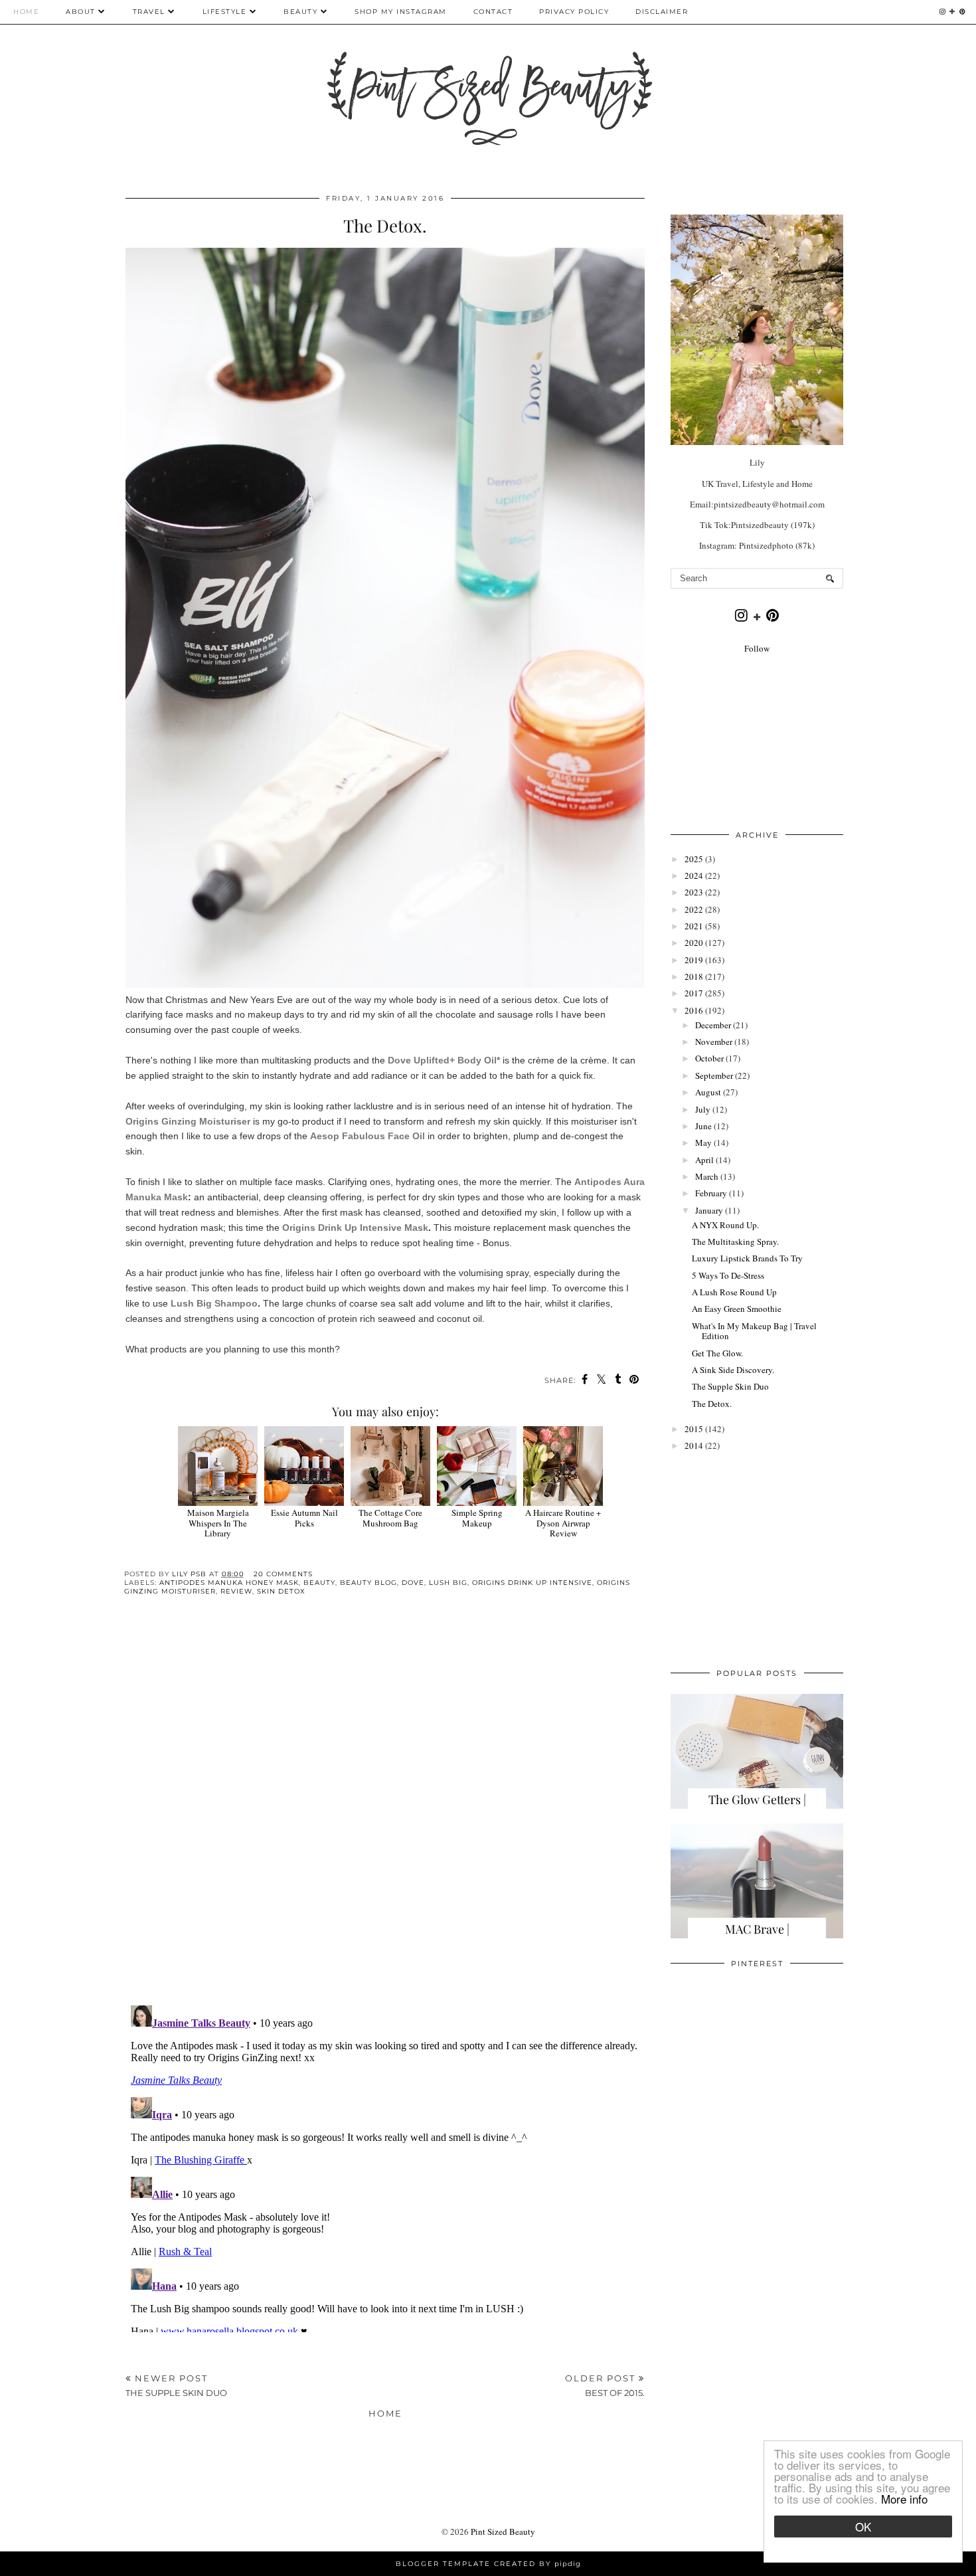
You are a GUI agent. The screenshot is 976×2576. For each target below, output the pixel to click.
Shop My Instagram (401, 12)
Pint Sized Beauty (503, 2531)
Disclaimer (662, 12)
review (236, 1591)
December (713, 1025)
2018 (694, 976)
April (704, 1160)
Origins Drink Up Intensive (532, 1583)
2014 (694, 1445)
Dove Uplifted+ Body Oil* (444, 1060)
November (714, 1042)
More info (904, 2499)
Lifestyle (225, 12)
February (711, 1193)
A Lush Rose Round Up (734, 1292)
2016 (694, 1010)
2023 (694, 892)
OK (863, 2527)
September (714, 1075)
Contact (493, 12)
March (707, 1176)
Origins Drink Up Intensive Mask (355, 1228)
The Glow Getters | (757, 1799)
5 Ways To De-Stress (728, 1275)
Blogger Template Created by (488, 2564)
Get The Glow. (717, 1353)
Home (26, 12)
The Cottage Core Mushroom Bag (390, 1518)
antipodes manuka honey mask (229, 1583)
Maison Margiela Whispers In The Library (218, 1523)
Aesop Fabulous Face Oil (367, 1136)
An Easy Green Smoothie (737, 1309)
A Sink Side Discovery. (733, 1370)
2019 (694, 960)
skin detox (281, 1591)
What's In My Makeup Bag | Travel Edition (754, 1331)
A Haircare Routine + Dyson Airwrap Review (563, 1523)
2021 (694, 926)
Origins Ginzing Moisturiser (188, 1121)
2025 (694, 859)
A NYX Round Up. (725, 1225)
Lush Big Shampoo (214, 1303)
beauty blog (368, 1583)
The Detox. (712, 1404)
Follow (757, 648)
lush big (448, 1583)
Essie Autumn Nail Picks (304, 1518)
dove (413, 1583)
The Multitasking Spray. (735, 1242)
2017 (694, 993)
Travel (149, 12)
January (709, 1210)
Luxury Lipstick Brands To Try (747, 1258)
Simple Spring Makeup (477, 1518)
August (708, 1092)
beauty (319, 1583)
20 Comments (283, 1574)
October (709, 1058)
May (703, 1143)
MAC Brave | (757, 1929)
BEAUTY (302, 12)
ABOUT (81, 12)
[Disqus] (385, 1811)
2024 (694, 875)
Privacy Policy (574, 12)
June (703, 1126)
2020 (694, 943)
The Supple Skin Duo (730, 1386)
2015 (694, 1429)
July (703, 1109)
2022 (694, 909)
